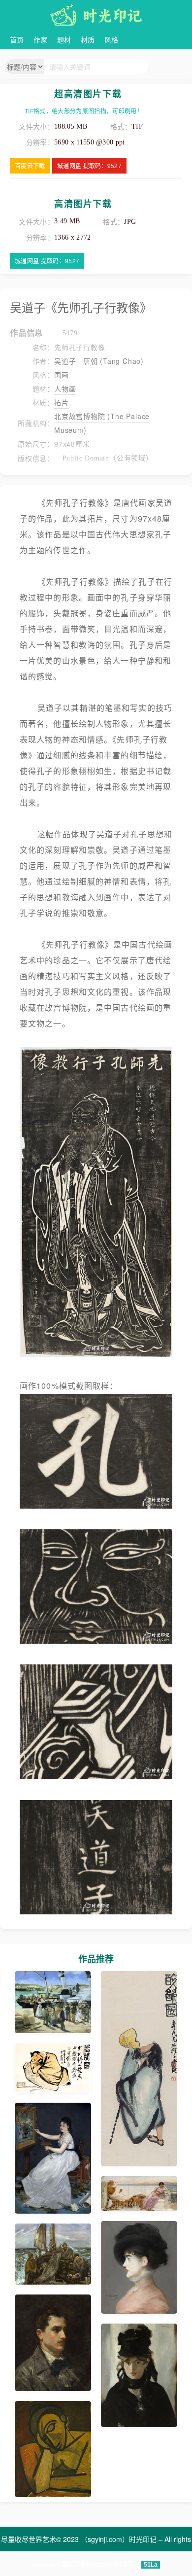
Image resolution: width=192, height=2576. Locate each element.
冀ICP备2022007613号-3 (100, 2564)
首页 (17, 39)
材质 (88, 39)
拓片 (62, 402)
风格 (111, 39)
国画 (62, 375)
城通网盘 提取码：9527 (89, 165)
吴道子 (66, 361)
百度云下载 (30, 165)
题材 (64, 39)
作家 (40, 39)
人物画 (65, 388)
